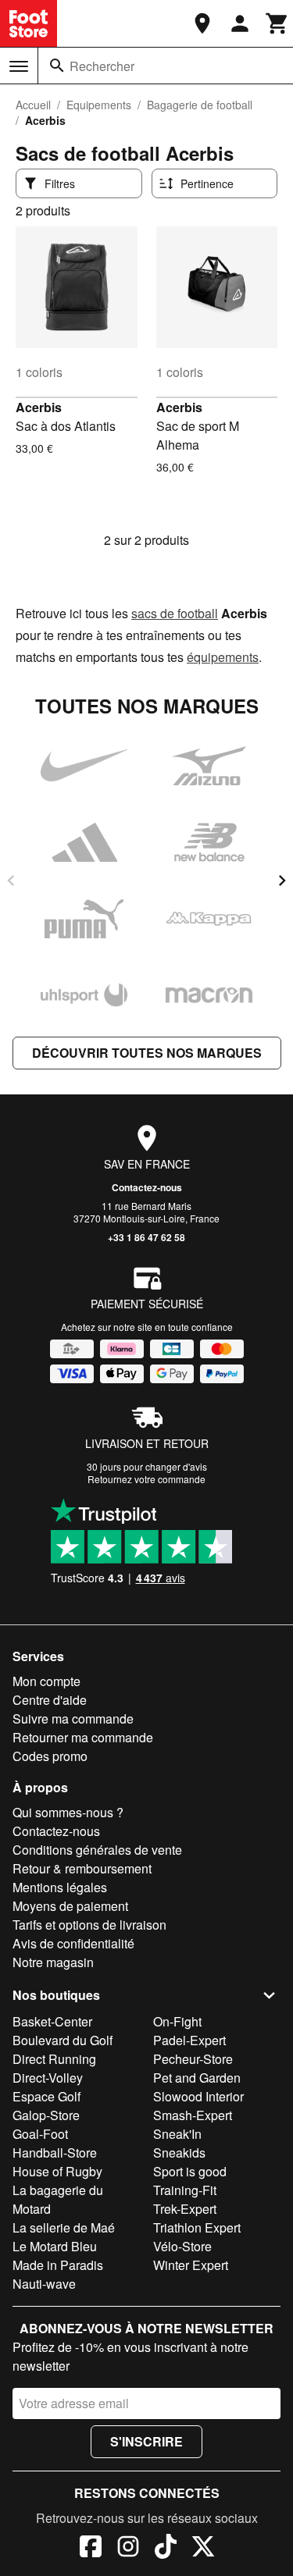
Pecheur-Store (193, 2059)
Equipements (99, 105)
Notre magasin (53, 1962)
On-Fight (177, 2021)
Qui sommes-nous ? (68, 1812)
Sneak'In (177, 2134)
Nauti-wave (44, 2284)
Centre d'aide (50, 1700)
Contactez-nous (147, 1187)
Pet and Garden (197, 2078)
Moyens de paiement (70, 1906)
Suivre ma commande (73, 1719)
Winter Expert (191, 2265)
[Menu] (19, 66)
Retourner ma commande (83, 1737)
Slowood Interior (198, 2096)
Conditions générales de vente (97, 1850)
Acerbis (39, 407)
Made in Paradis (58, 2265)
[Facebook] (91, 2549)
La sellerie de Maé (64, 2227)
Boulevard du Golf (63, 2040)
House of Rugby (57, 2171)
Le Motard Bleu (55, 2246)
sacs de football (175, 613)
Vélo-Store (182, 2246)
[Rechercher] (57, 66)
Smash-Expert (193, 2115)
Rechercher (102, 66)
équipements (223, 657)
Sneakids (179, 2153)
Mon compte (46, 1681)
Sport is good (190, 2171)
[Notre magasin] (202, 23)
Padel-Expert (189, 2040)
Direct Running (54, 2059)
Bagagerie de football (200, 105)
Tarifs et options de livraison (89, 1925)
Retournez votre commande (146, 1479)
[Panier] (277, 23)
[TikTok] (166, 2549)
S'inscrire (146, 2441)
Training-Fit (185, 2190)
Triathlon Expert (197, 2227)
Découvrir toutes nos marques (147, 1053)
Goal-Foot (40, 2134)
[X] (203, 2549)
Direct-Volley (48, 2078)
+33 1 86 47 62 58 (146, 1237)
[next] (282, 881)
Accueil (33, 105)
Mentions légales (60, 1887)
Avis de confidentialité (73, 1943)
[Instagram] (128, 2549)
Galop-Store (46, 2115)
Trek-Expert (185, 2209)
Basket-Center (52, 2021)
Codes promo (50, 1756)
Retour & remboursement (82, 1868)
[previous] (11, 881)
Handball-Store (55, 2153)
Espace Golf (46, 2096)
